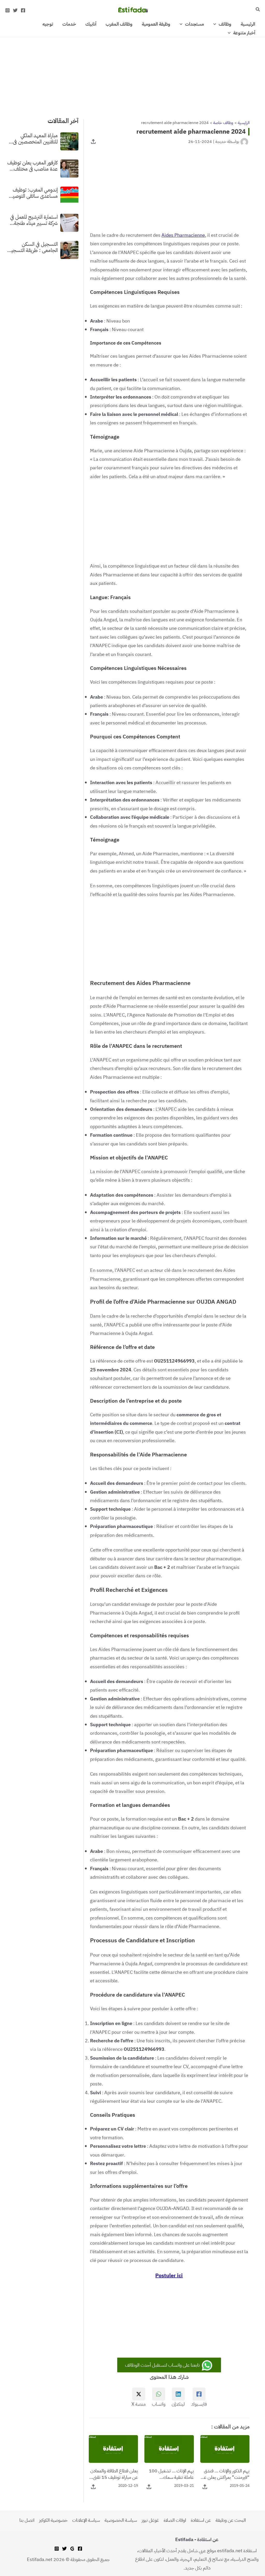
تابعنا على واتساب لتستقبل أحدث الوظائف (163, 2365)
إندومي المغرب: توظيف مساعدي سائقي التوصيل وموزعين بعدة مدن (34, 193)
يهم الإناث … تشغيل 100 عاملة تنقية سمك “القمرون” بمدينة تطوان (171, 2474)
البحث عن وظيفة (231, 2520)
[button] (257, 10)
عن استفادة (201, 2520)
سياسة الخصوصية (121, 2520)
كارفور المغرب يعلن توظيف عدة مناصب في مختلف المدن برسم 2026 (32, 166)
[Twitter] (15, 10)
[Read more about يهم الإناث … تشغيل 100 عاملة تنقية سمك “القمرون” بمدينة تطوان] (169, 2448)
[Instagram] (8, 10)
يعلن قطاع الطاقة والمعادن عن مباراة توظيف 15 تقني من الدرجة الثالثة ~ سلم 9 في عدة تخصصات (114, 2474)
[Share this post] (93, 142)
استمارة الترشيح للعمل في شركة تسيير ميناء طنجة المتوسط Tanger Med (34, 220)
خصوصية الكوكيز (53, 2520)
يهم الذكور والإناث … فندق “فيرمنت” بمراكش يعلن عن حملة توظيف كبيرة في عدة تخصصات (225, 2474)
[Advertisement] (132, 75)
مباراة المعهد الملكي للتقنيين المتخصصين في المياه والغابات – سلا (35, 139)
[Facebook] (23, 10)
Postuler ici (169, 2275)
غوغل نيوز (150, 2520)
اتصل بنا (27, 2520)
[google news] (72, 2549)
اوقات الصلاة (175, 2520)
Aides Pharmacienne (183, 235)
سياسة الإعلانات (86, 2520)
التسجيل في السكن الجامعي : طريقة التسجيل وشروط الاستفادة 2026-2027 (33, 247)
